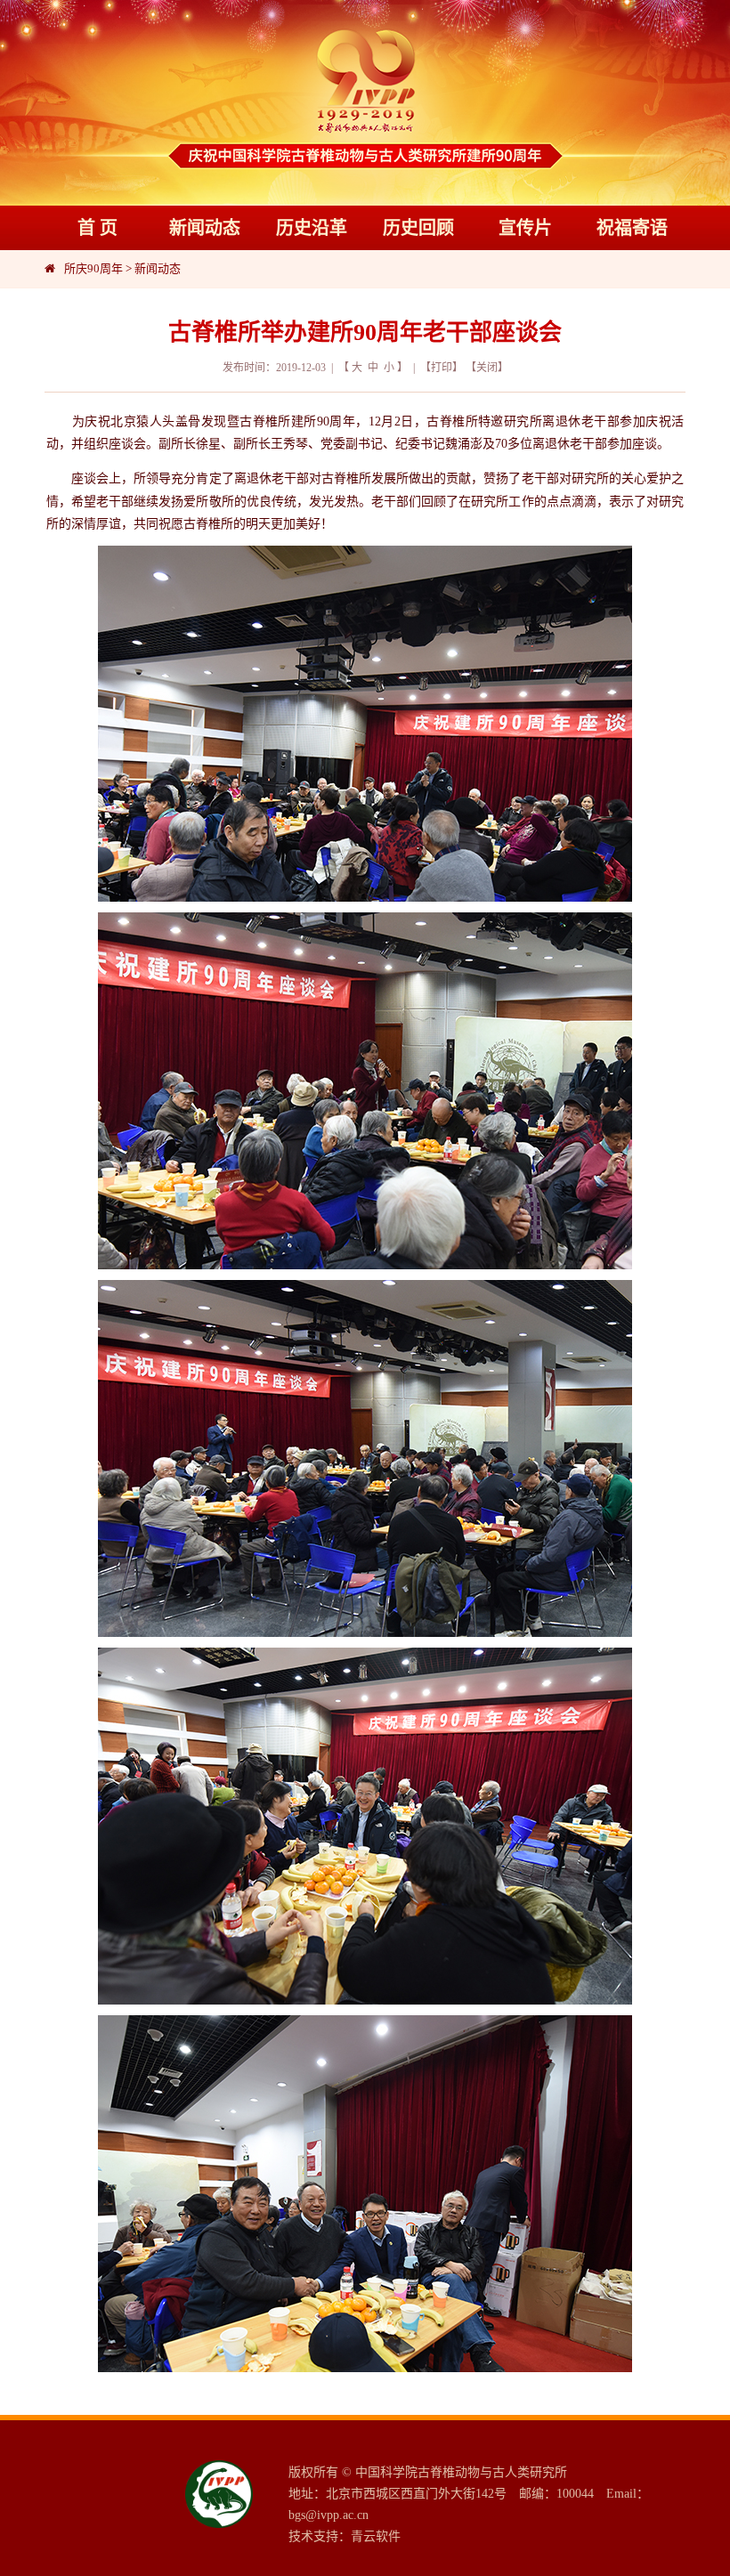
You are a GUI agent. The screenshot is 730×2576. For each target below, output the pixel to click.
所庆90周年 (93, 268)
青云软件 (376, 2536)
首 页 (97, 228)
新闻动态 (205, 228)
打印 (442, 368)
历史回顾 (418, 228)
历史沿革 (312, 228)
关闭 (487, 368)
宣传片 (525, 228)
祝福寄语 (632, 228)
